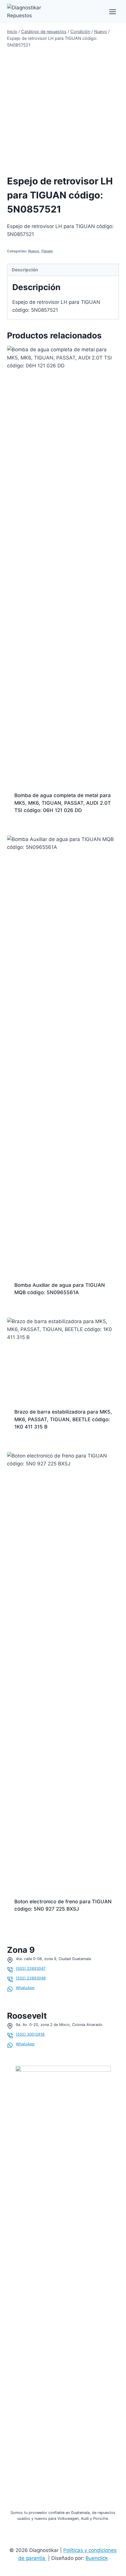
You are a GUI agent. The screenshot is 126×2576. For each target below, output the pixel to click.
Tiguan (47, 251)
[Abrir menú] (112, 12)
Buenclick (97, 2558)
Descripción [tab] (25, 270)
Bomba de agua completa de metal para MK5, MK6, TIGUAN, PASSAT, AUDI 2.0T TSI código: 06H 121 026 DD (63, 803)
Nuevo (34, 251)
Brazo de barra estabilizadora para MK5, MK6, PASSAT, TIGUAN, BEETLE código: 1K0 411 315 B (63, 1419)
